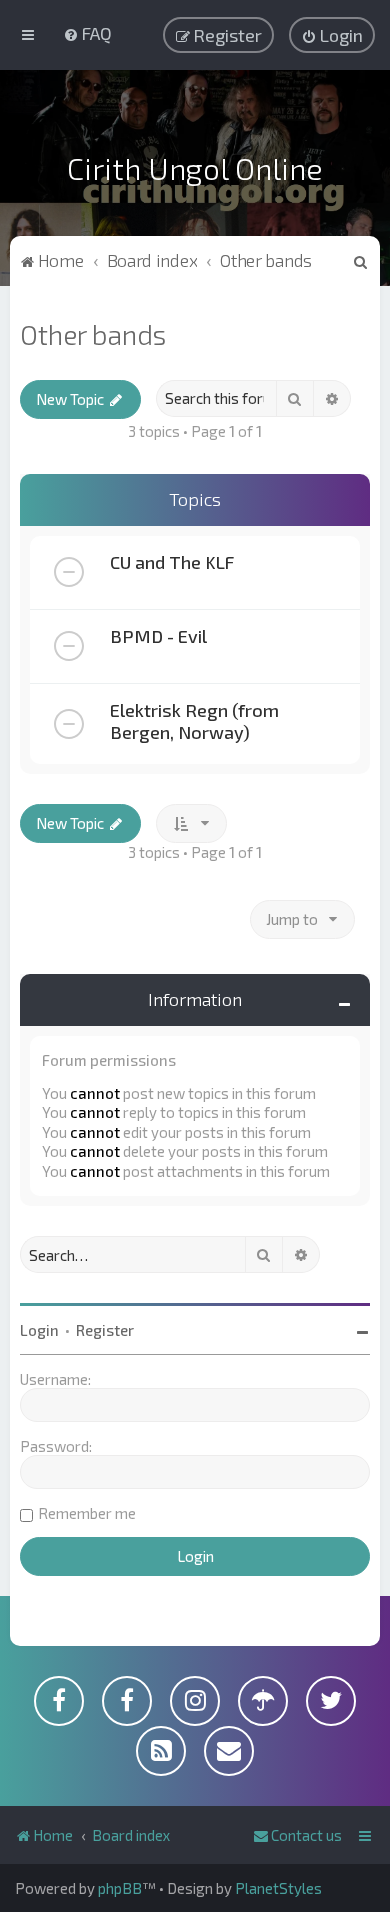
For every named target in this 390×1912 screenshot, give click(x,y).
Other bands (93, 334)
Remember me (87, 1513)
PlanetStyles (278, 1888)
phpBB (120, 1888)
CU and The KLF (172, 562)
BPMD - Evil (158, 636)
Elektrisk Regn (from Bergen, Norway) (194, 721)
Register (105, 1330)
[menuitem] (87, 33)
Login (39, 1330)
